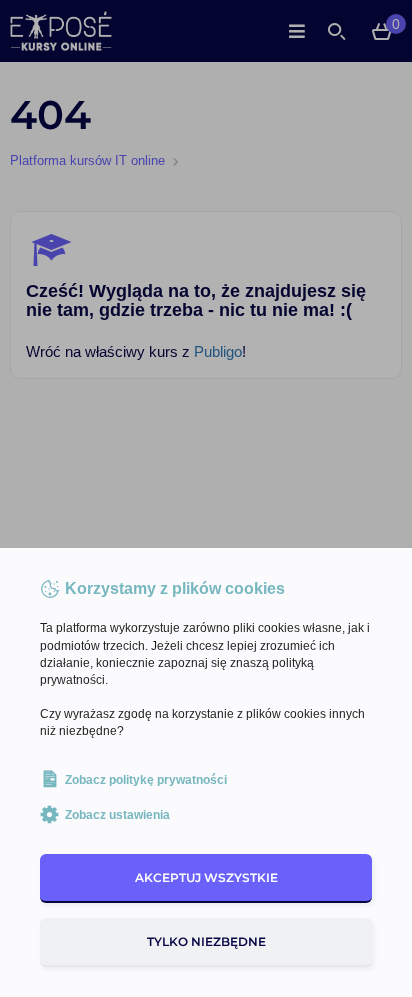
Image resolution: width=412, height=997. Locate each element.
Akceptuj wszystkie (206, 877)
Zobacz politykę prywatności (146, 780)
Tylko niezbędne (206, 941)
